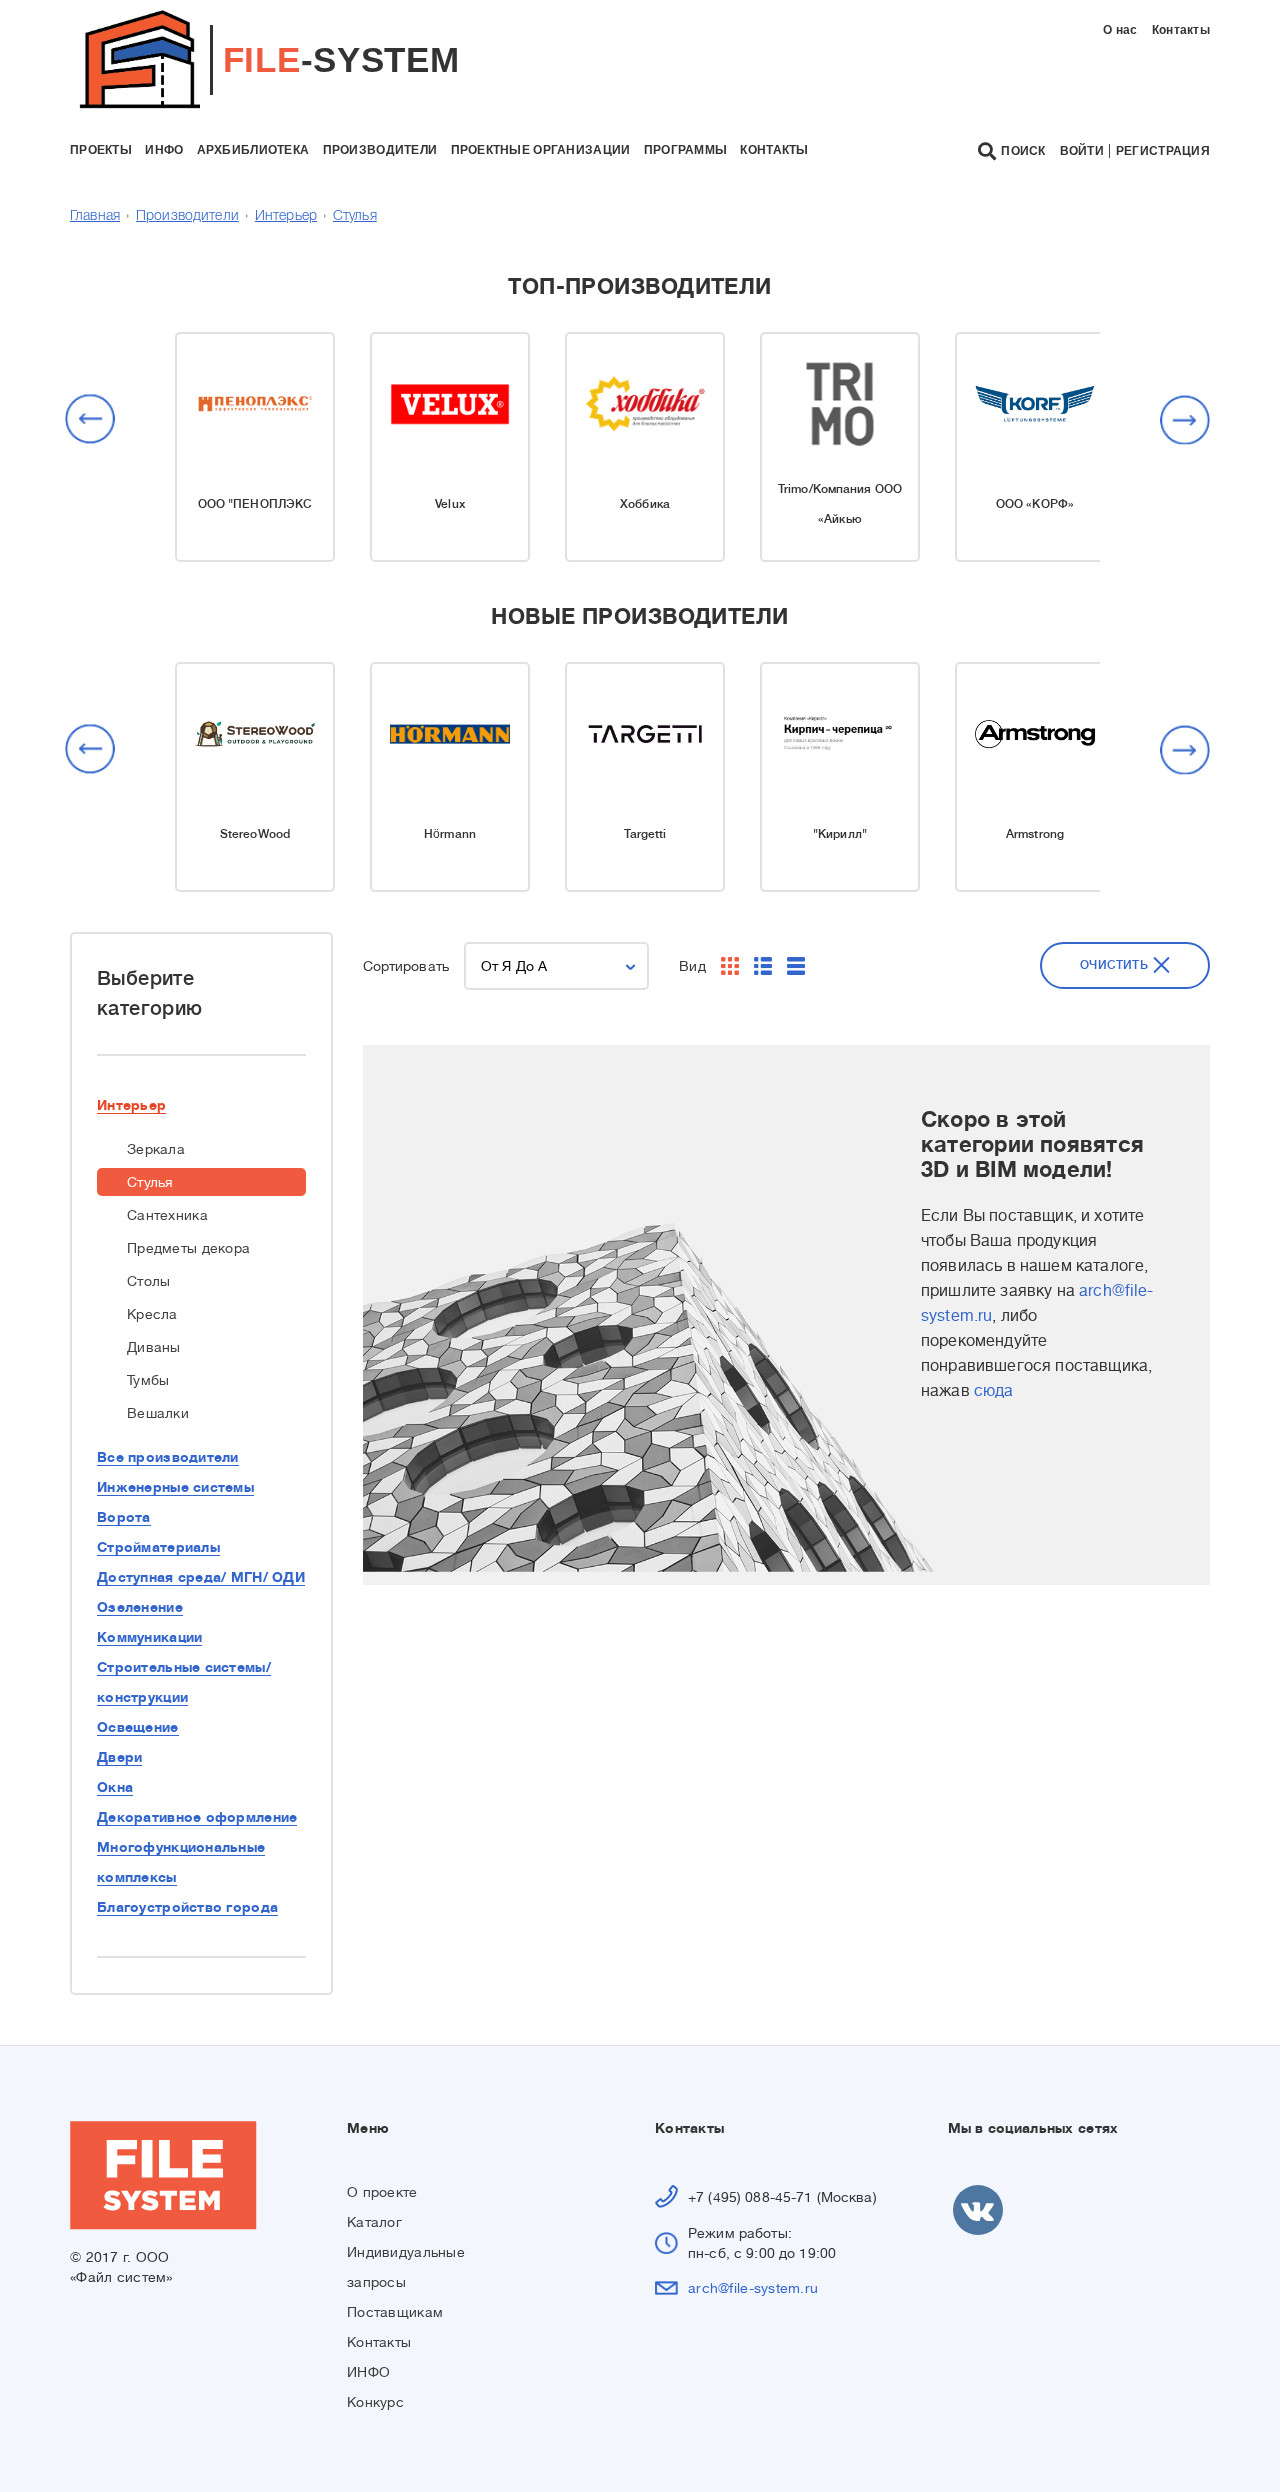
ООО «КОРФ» (1035, 504)
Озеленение (140, 1607)
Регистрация (1163, 151)
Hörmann (450, 834)
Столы (148, 1281)
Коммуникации (149, 1637)
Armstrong (1035, 834)
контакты (774, 150)
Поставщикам (395, 2312)
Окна (115, 1787)
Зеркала (156, 1149)
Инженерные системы (175, 1487)
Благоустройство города (187, 1907)
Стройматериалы (158, 1547)
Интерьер (286, 216)
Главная (95, 216)
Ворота (124, 1517)
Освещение (138, 1727)
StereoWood (255, 834)
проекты (101, 150)
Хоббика (645, 504)
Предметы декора (188, 1248)
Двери (119, 1757)
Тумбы (148, 1380)
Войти (1082, 151)
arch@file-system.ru (753, 2288)
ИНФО (368, 2372)
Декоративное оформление (197, 1817)
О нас (1120, 30)
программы (686, 150)
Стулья (355, 216)
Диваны (154, 1347)
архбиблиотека (253, 150)
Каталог (374, 2222)
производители (380, 150)
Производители (187, 216)
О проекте (382, 2192)
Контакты (1181, 30)
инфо (164, 150)
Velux (450, 504)
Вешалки (158, 1413)
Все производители (168, 1457)
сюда (994, 1391)
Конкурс (375, 2402)
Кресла (152, 1314)
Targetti (645, 834)
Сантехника (167, 1215)
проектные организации (541, 150)
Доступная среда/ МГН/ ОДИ (201, 1577)
